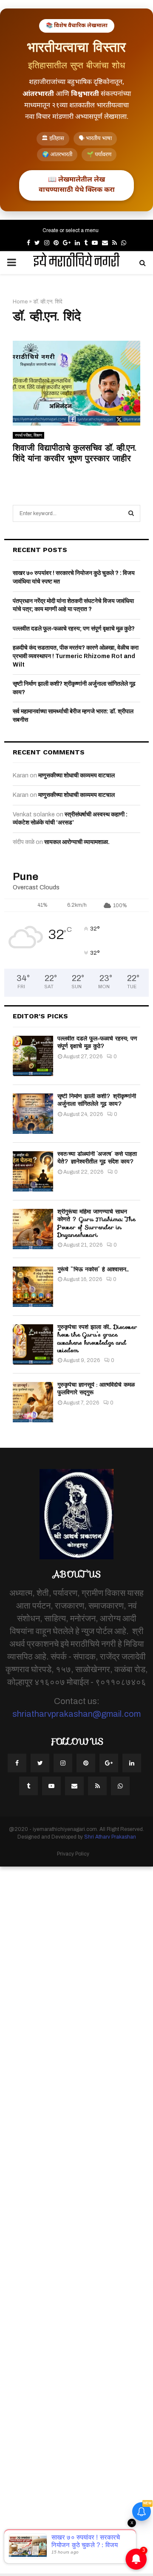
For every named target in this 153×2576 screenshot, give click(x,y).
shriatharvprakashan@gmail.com (76, 1714)
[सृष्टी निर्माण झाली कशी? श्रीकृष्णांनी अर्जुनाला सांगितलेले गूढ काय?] (33, 1114)
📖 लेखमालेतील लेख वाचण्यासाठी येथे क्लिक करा (77, 185)
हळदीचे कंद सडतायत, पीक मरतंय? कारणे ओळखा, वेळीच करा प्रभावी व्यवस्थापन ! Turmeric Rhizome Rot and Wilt (76, 656)
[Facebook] (17, 1763)
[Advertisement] (76, 2220)
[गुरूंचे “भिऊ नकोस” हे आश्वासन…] (33, 1287)
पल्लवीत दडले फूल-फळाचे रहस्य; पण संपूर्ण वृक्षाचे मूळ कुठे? (74, 629)
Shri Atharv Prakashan (110, 1837)
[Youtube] (51, 1786)
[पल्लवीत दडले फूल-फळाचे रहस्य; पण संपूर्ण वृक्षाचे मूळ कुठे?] (33, 1056)
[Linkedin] (132, 1763)
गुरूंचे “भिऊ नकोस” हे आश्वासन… (93, 1269)
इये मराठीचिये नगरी (76, 263)
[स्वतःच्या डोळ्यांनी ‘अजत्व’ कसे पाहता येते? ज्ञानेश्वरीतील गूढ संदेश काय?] (33, 1171)
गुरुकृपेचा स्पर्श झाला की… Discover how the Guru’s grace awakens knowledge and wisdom (97, 1338)
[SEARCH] (131, 513)
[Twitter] (40, 1763)
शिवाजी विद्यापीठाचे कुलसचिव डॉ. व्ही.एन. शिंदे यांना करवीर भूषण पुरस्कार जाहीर (74, 453)
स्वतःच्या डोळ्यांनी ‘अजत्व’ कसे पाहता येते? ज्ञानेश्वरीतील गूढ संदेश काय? (97, 1158)
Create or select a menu (71, 230)
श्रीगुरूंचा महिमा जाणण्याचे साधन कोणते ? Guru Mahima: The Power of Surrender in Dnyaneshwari (96, 1223)
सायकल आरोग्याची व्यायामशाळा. (77, 842)
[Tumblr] (28, 1786)
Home (20, 302)
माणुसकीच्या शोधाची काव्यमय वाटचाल (76, 775)
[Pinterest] (86, 1763)
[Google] (109, 1763)
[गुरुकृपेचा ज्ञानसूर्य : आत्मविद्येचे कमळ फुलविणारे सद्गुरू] (33, 1402)
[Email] (74, 1786)
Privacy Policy (73, 1854)
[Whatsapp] (120, 1786)
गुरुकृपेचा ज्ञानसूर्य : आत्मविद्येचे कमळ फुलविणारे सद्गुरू (96, 1388)
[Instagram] (63, 1763)
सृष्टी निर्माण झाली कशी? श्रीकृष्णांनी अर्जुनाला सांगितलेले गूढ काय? (97, 1100)
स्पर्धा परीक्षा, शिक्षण (28, 435)
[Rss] (97, 1786)
